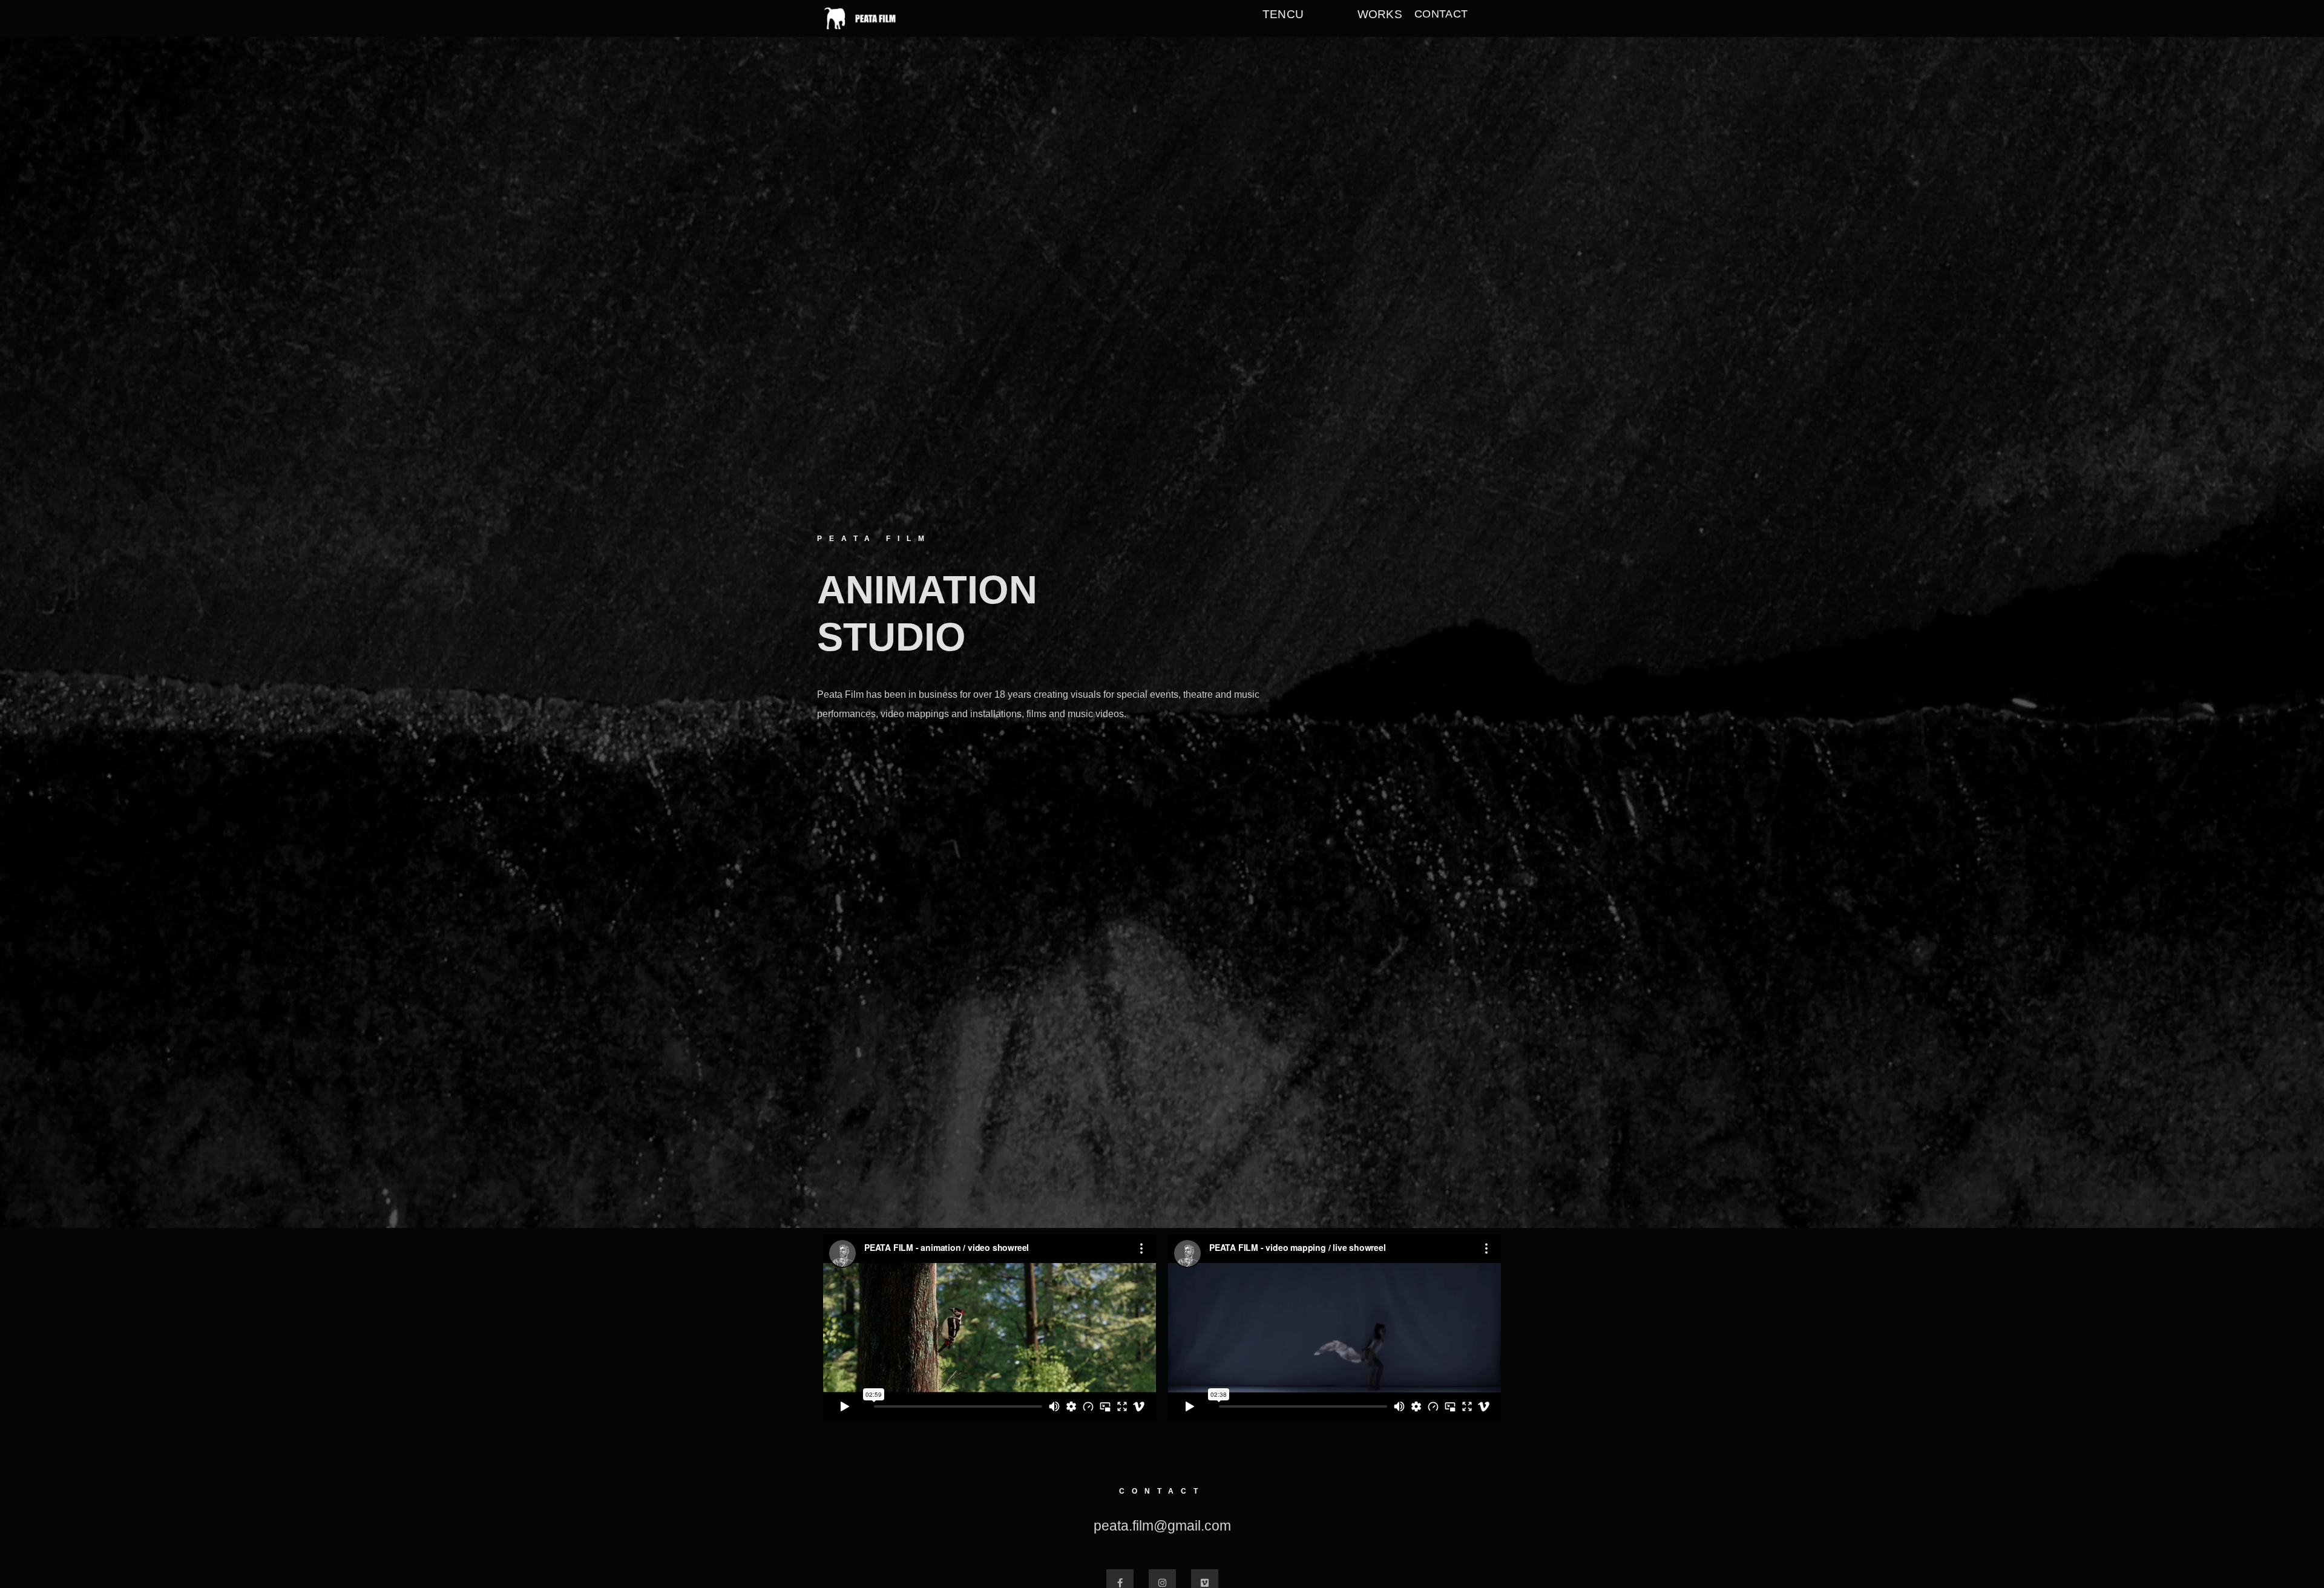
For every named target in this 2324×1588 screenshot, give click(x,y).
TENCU (1283, 14)
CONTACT (1441, 14)
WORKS (1380, 14)
